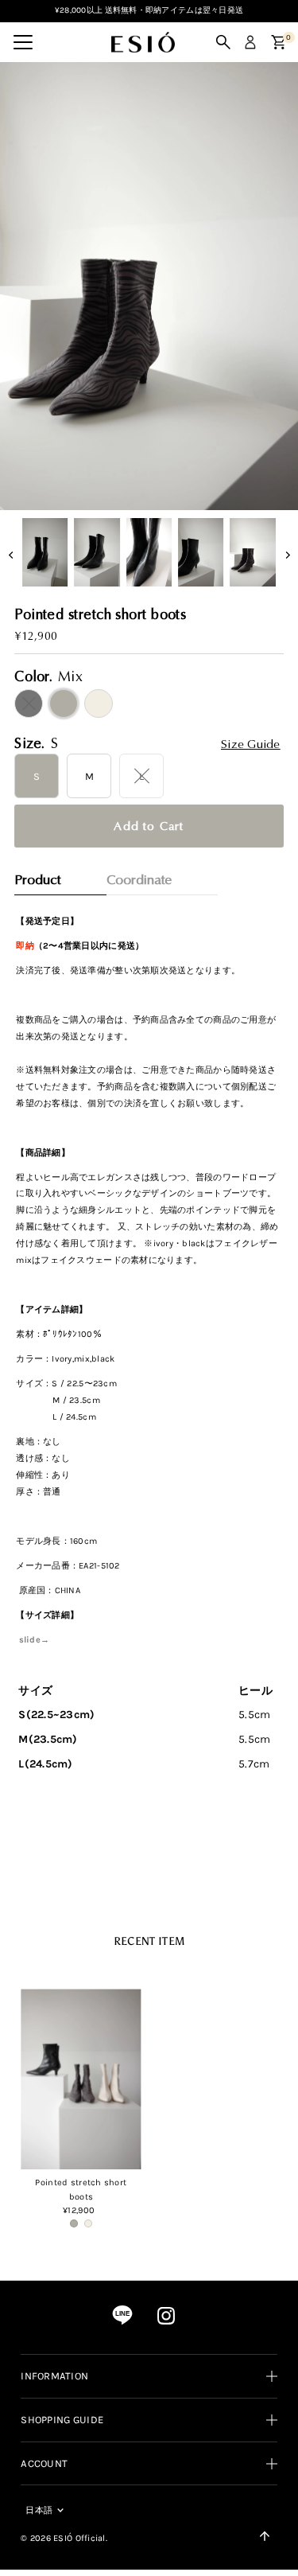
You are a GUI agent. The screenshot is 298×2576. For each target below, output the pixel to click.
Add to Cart (149, 826)
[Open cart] (279, 42)
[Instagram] (166, 2322)
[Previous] (26, 88)
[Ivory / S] (88, 2223)
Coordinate (139, 880)
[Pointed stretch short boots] (81, 2079)
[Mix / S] (74, 2223)
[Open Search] (223, 42)
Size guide (251, 744)
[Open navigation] (23, 42)
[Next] (65, 88)
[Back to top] (265, 2536)
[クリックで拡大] (149, 288)
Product (37, 880)
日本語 (39, 2510)
